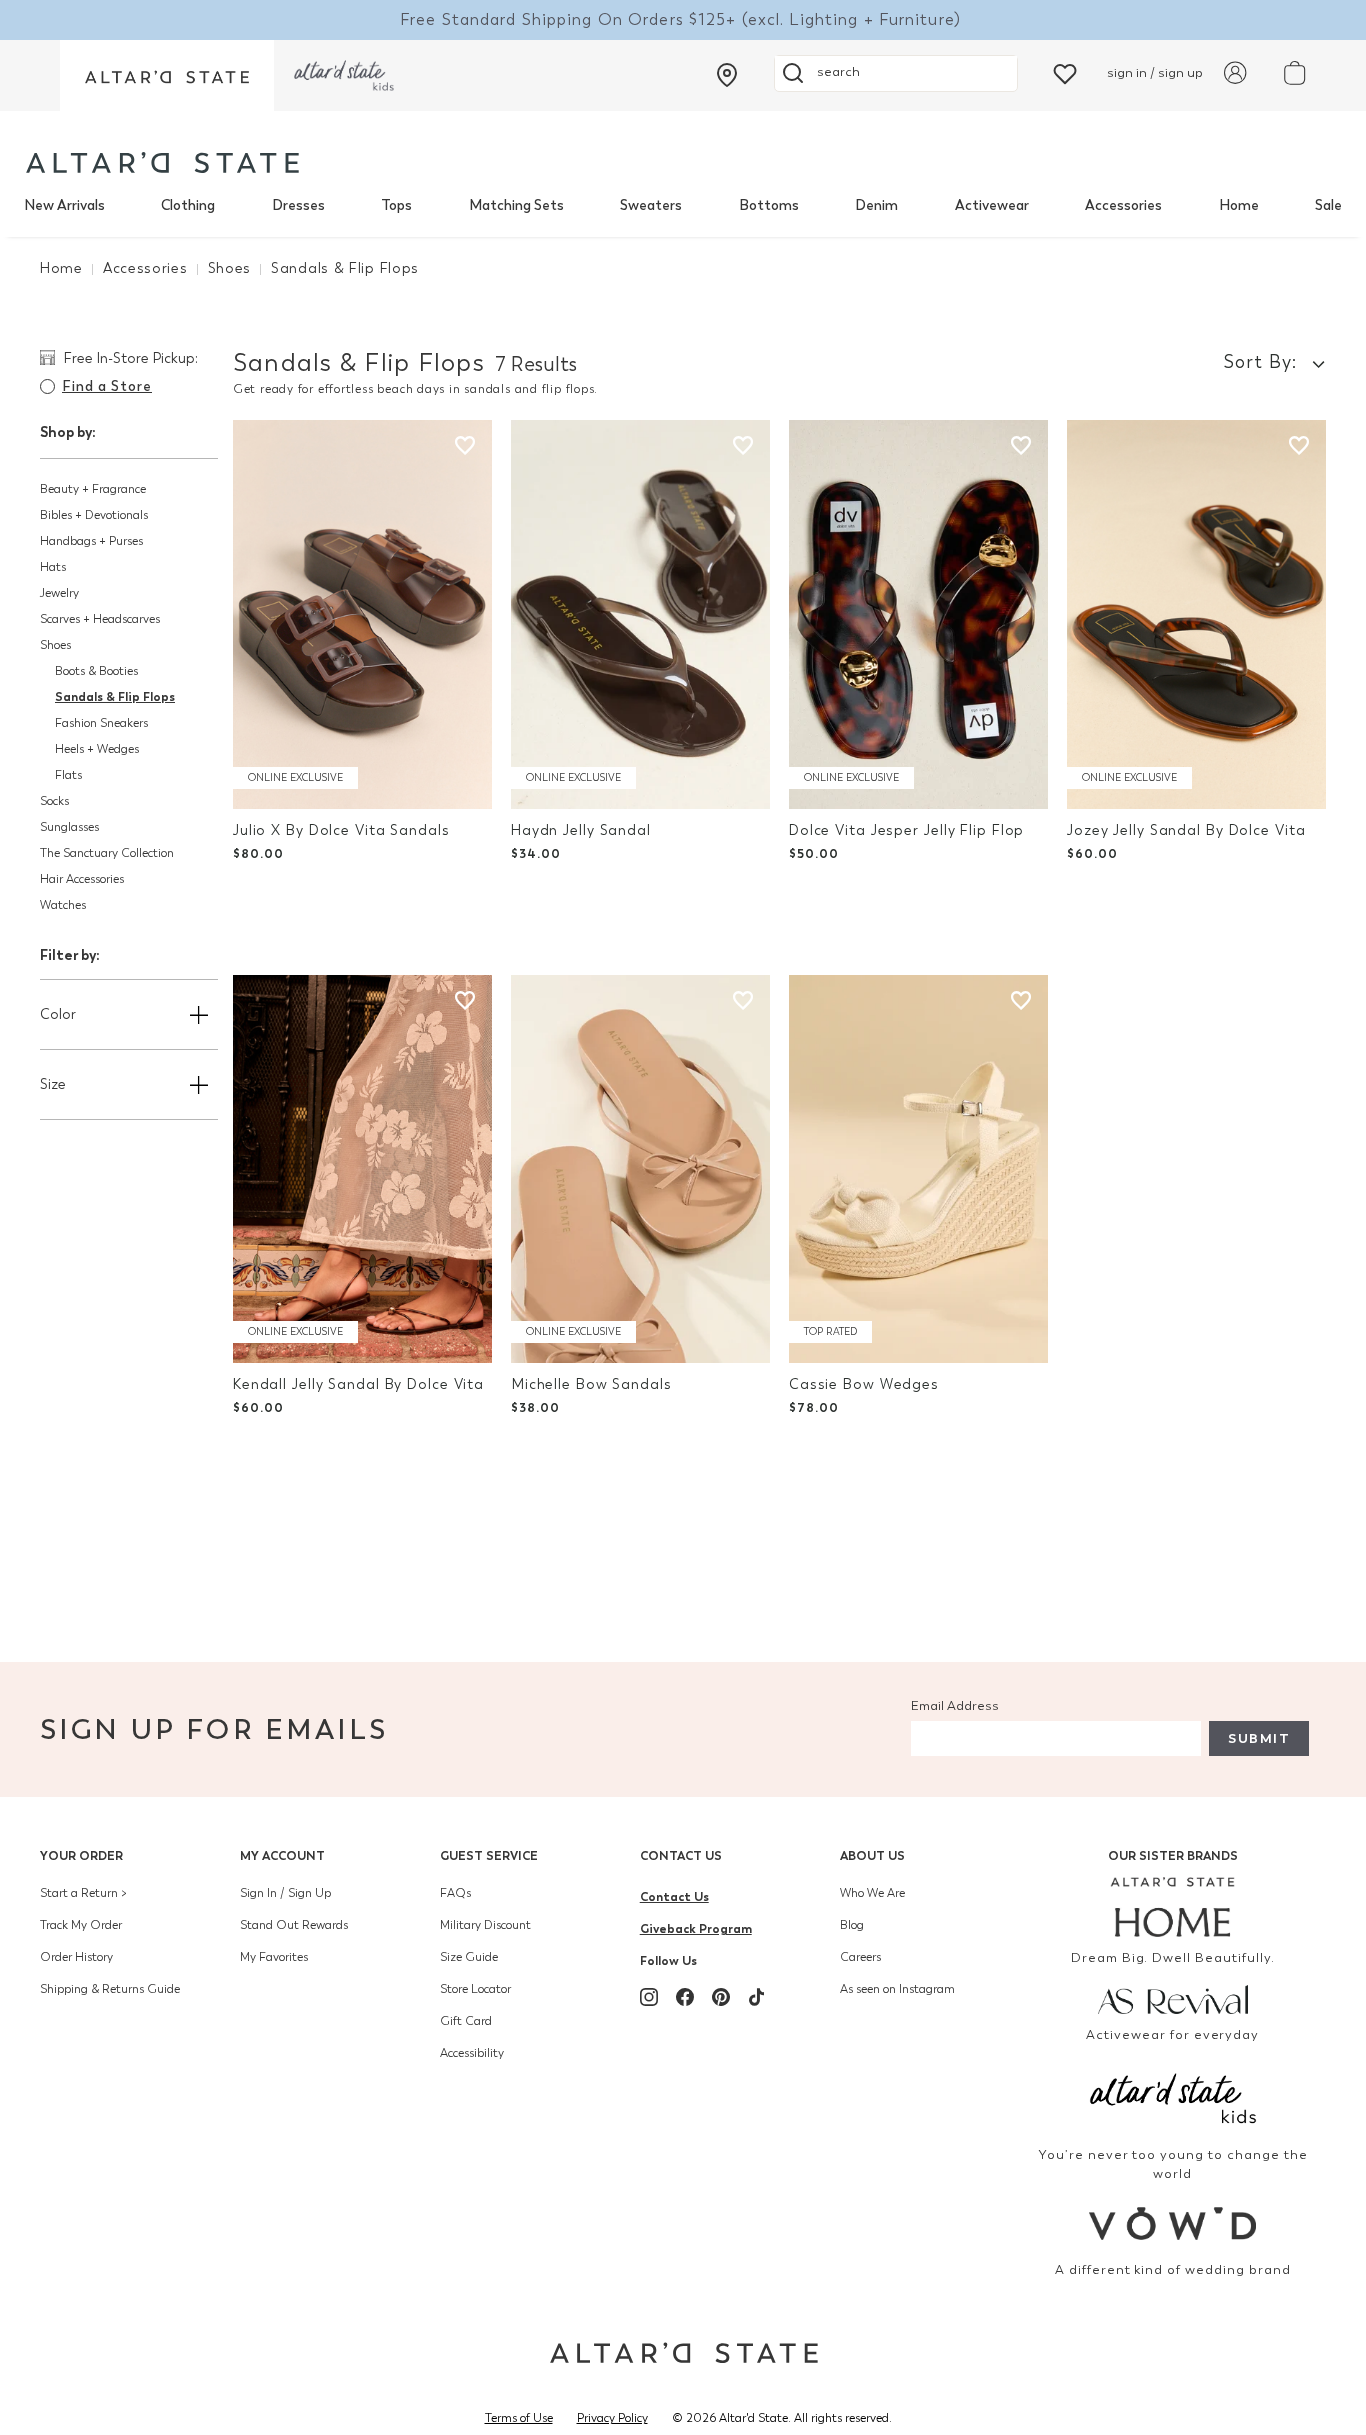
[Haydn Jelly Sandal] (640, 614)
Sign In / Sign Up (285, 1893)
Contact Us (681, 1855)
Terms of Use (519, 2418)
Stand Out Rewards (294, 1925)
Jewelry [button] (59, 593)
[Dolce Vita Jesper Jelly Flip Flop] (918, 614)
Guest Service (489, 1855)
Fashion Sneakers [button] (101, 723)
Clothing (188, 205)
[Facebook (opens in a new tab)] (685, 1997)
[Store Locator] (727, 75)
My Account (282, 1855)
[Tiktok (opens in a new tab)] (757, 1997)
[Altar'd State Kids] (1173, 2096)
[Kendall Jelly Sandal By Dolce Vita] (362, 1169)
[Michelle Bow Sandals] (640, 1169)
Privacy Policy (612, 2418)
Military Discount (485, 1925)
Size (53, 1084)
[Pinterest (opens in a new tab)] (721, 1997)
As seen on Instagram (897, 1989)
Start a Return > (83, 1893)
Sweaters (651, 205)
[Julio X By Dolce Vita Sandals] (362, 614)
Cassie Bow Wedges (864, 1384)
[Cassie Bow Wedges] (918, 1169)
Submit (1259, 1738)
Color (58, 1014)
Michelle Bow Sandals (591, 1384)
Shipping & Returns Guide (110, 1989)
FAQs (455, 1893)
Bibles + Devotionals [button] (94, 515)
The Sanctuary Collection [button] (107, 853)
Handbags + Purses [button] (91, 541)
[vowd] (1173, 2223)
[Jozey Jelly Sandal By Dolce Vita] (1196, 614)
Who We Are (872, 1893)
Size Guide (469, 1957)
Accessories (1123, 205)
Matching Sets (516, 205)
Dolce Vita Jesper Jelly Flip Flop (906, 830)
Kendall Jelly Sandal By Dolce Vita (358, 1384)
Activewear (992, 205)
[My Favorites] (1065, 72)
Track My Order (81, 1925)
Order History (76, 1957)
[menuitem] (64, 206)
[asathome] (1173, 1907)
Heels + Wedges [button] (97, 749)
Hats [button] (53, 567)
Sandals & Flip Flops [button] (115, 696)
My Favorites (274, 1957)
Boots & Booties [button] (96, 671)
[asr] (1173, 1998)
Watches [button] (63, 905)
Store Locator (475, 1989)
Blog (852, 1925)
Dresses (298, 205)
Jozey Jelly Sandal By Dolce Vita (1186, 830)
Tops (396, 205)
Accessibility (472, 2053)
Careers (860, 1957)
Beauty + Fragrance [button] (93, 489)
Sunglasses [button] (69, 827)
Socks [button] (54, 801)
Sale (1328, 205)
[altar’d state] (167, 75)
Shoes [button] (55, 645)
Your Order (81, 1855)
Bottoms (769, 205)
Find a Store (107, 386)
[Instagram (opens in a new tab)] (649, 1997)
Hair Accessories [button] (82, 879)
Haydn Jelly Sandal (581, 830)
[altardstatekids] (344, 75)
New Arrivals (64, 205)
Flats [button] (68, 775)
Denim (876, 205)
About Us (872, 1855)
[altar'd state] (162, 162)
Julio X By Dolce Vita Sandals (341, 830)
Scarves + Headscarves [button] (100, 619)
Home (1239, 205)
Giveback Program (696, 1928)
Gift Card (466, 2021)
